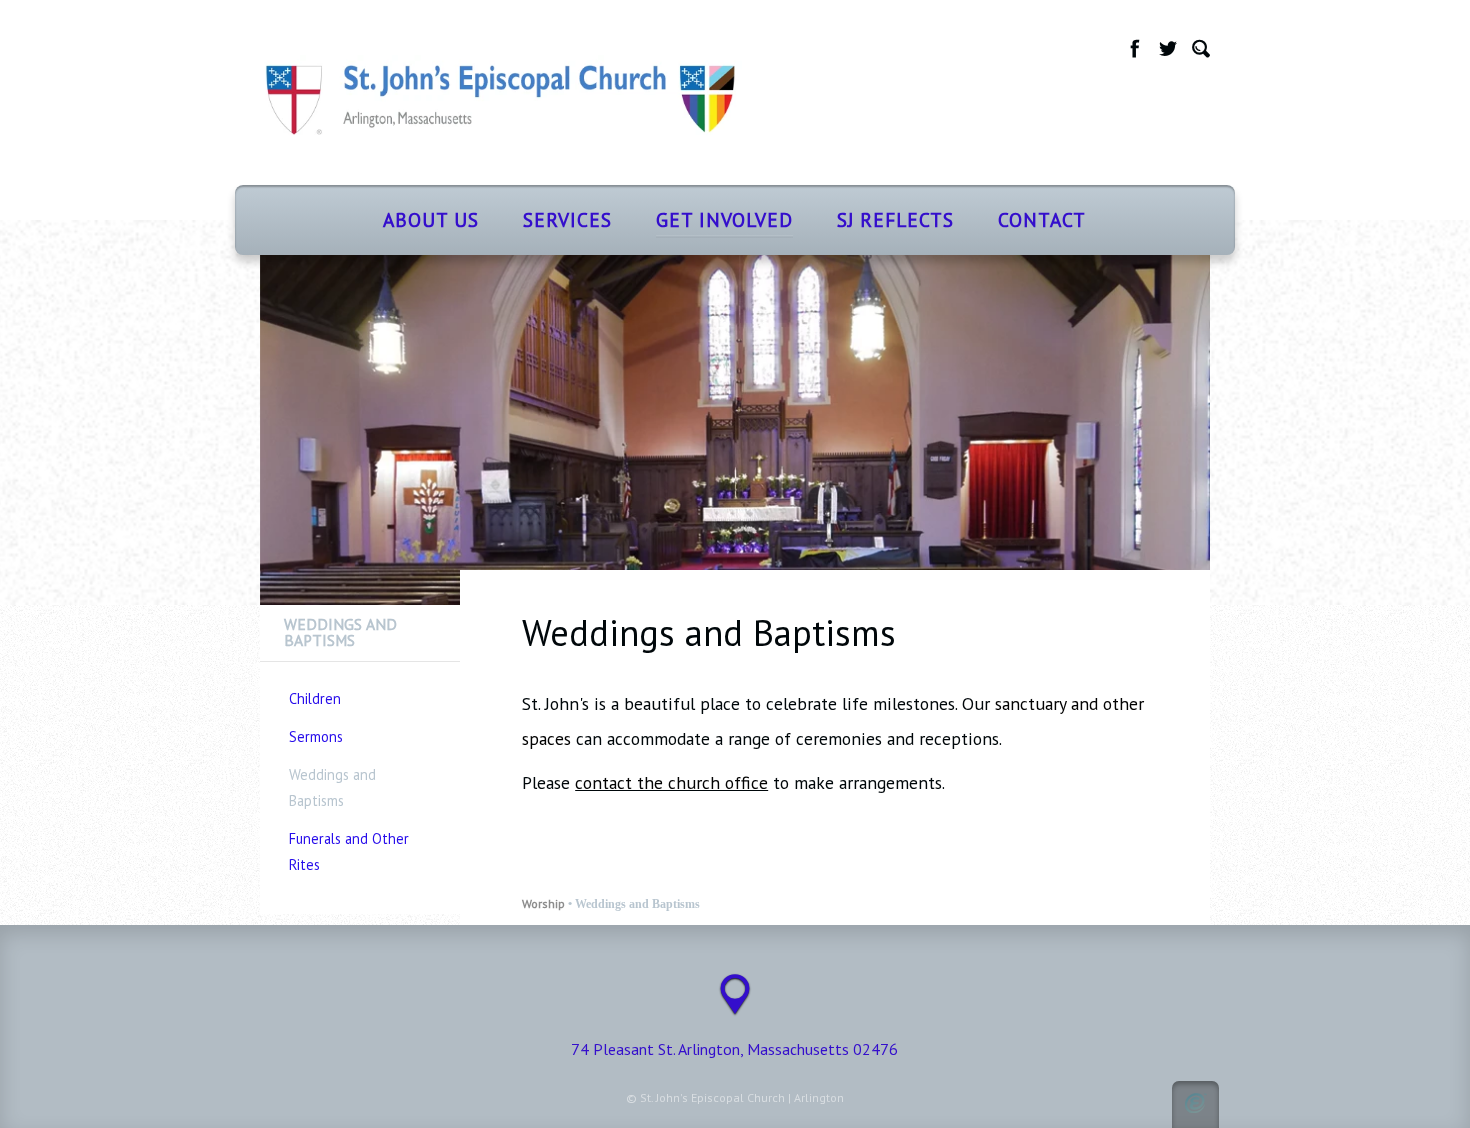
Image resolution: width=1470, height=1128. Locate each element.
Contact (1042, 219)
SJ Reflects (895, 219)
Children (315, 698)
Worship (543, 903)
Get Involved (724, 219)
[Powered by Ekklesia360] (1195, 1104)
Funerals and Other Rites (349, 851)
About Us (431, 219)
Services (567, 219)
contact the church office (671, 782)
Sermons (316, 736)
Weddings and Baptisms (332, 787)
